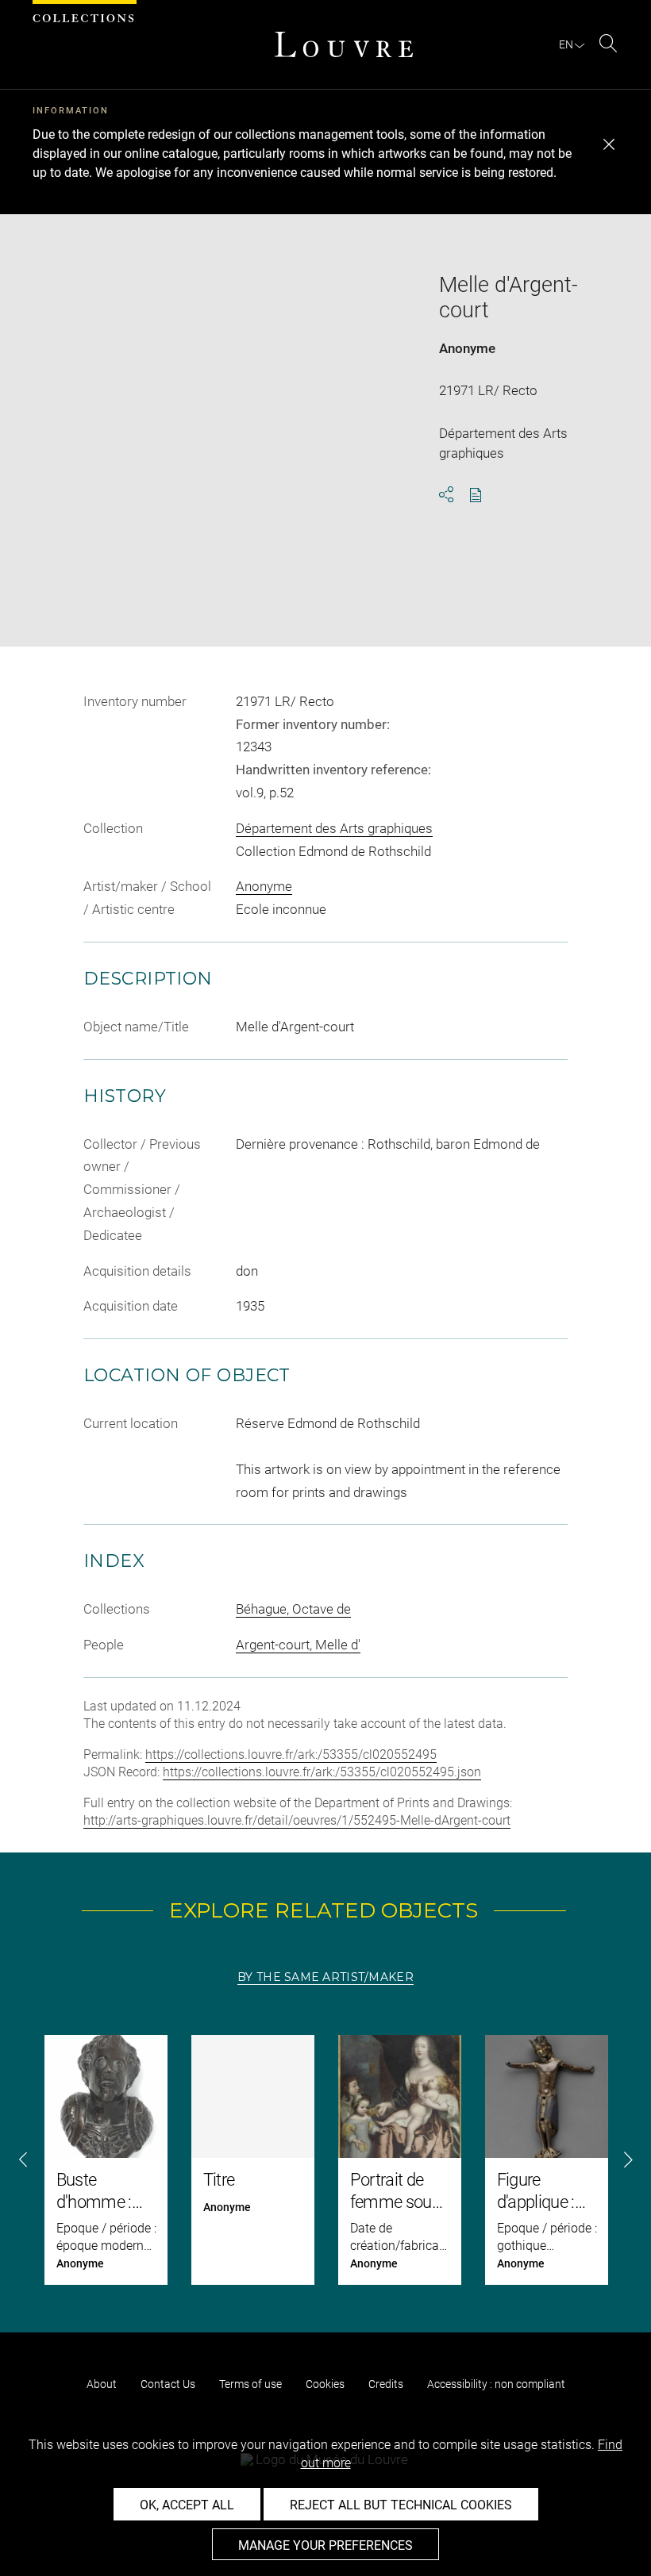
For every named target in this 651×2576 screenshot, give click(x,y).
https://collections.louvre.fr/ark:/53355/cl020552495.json (322, 1772)
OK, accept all (187, 2505)
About (102, 2384)
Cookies (325, 2384)
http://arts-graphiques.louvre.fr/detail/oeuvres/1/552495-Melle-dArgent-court (297, 1820)
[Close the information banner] (609, 144)
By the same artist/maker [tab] (325, 1977)
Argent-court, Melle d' (298, 1645)
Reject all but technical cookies (401, 2505)
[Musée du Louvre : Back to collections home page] (344, 44)
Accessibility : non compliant (496, 2384)
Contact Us (168, 2384)
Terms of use (250, 2384)
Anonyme (467, 348)
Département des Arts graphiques (334, 828)
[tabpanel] (325, 2160)
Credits (386, 2384)
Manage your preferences (325, 2545)
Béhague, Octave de (293, 1609)
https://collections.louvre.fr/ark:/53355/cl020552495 (291, 1754)
